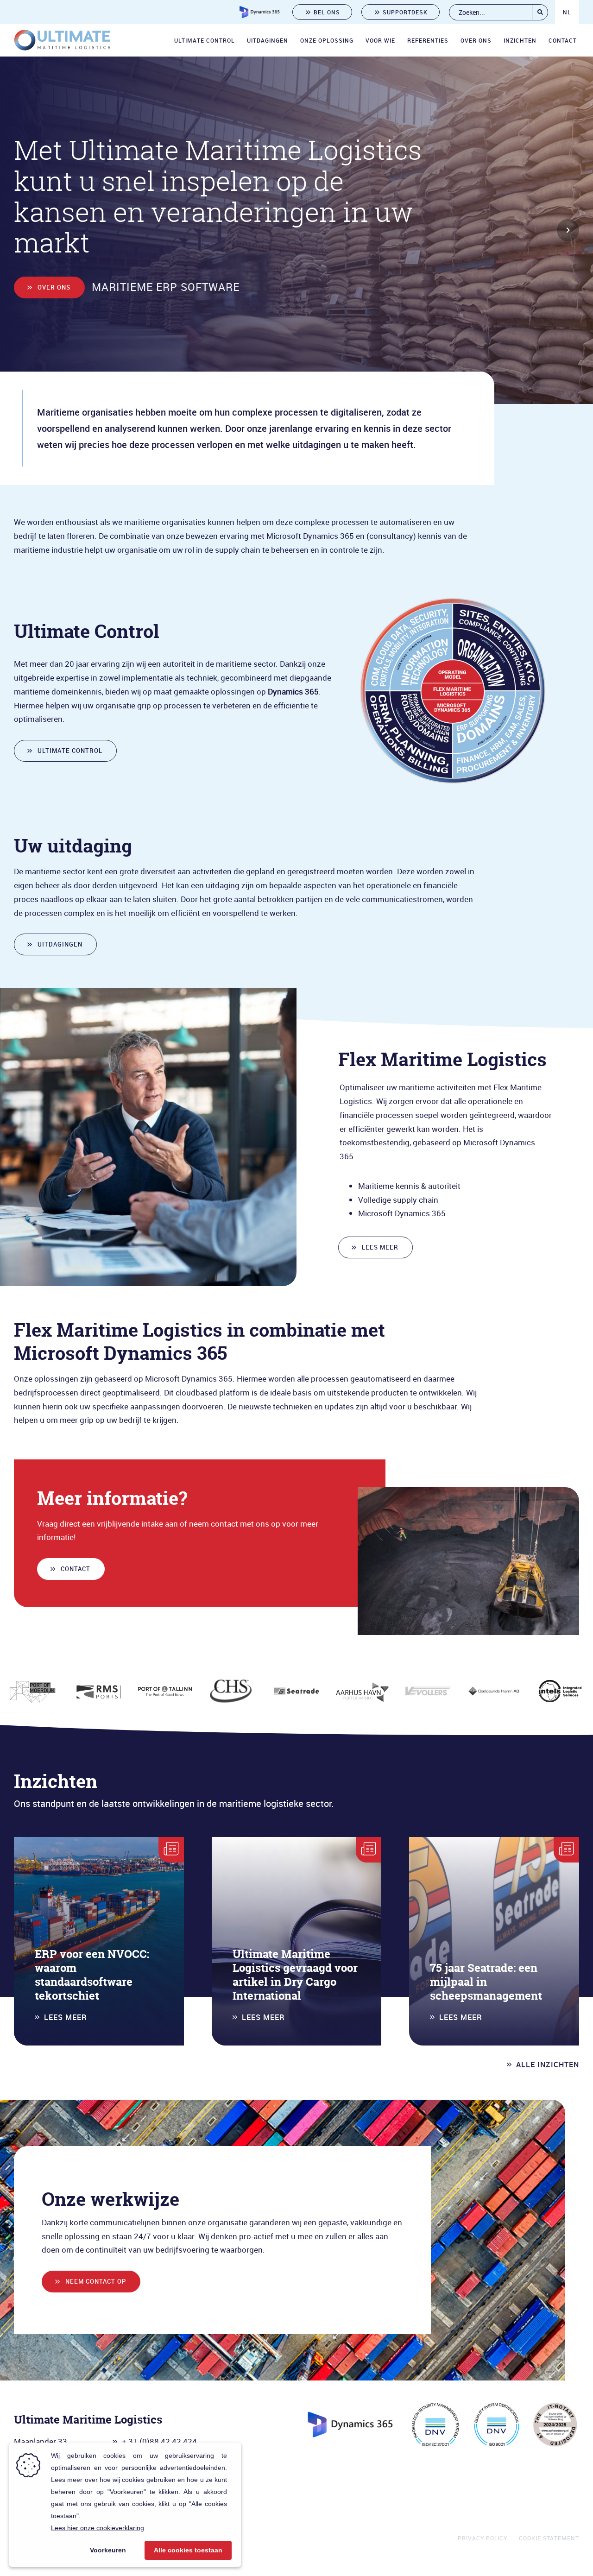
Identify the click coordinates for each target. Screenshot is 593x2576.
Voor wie (380, 40)
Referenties (428, 40)
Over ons (476, 40)
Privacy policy (483, 2538)
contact (76, 1569)
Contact (563, 40)
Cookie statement (549, 2538)
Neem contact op (96, 2281)
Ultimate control (205, 40)
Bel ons (327, 12)
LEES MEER (66, 2017)
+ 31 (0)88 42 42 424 (159, 2441)
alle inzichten (548, 2065)
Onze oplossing (327, 40)
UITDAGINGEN (60, 944)
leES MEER (380, 1247)
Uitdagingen (268, 40)
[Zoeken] (540, 12)
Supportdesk (405, 12)
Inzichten (520, 40)
